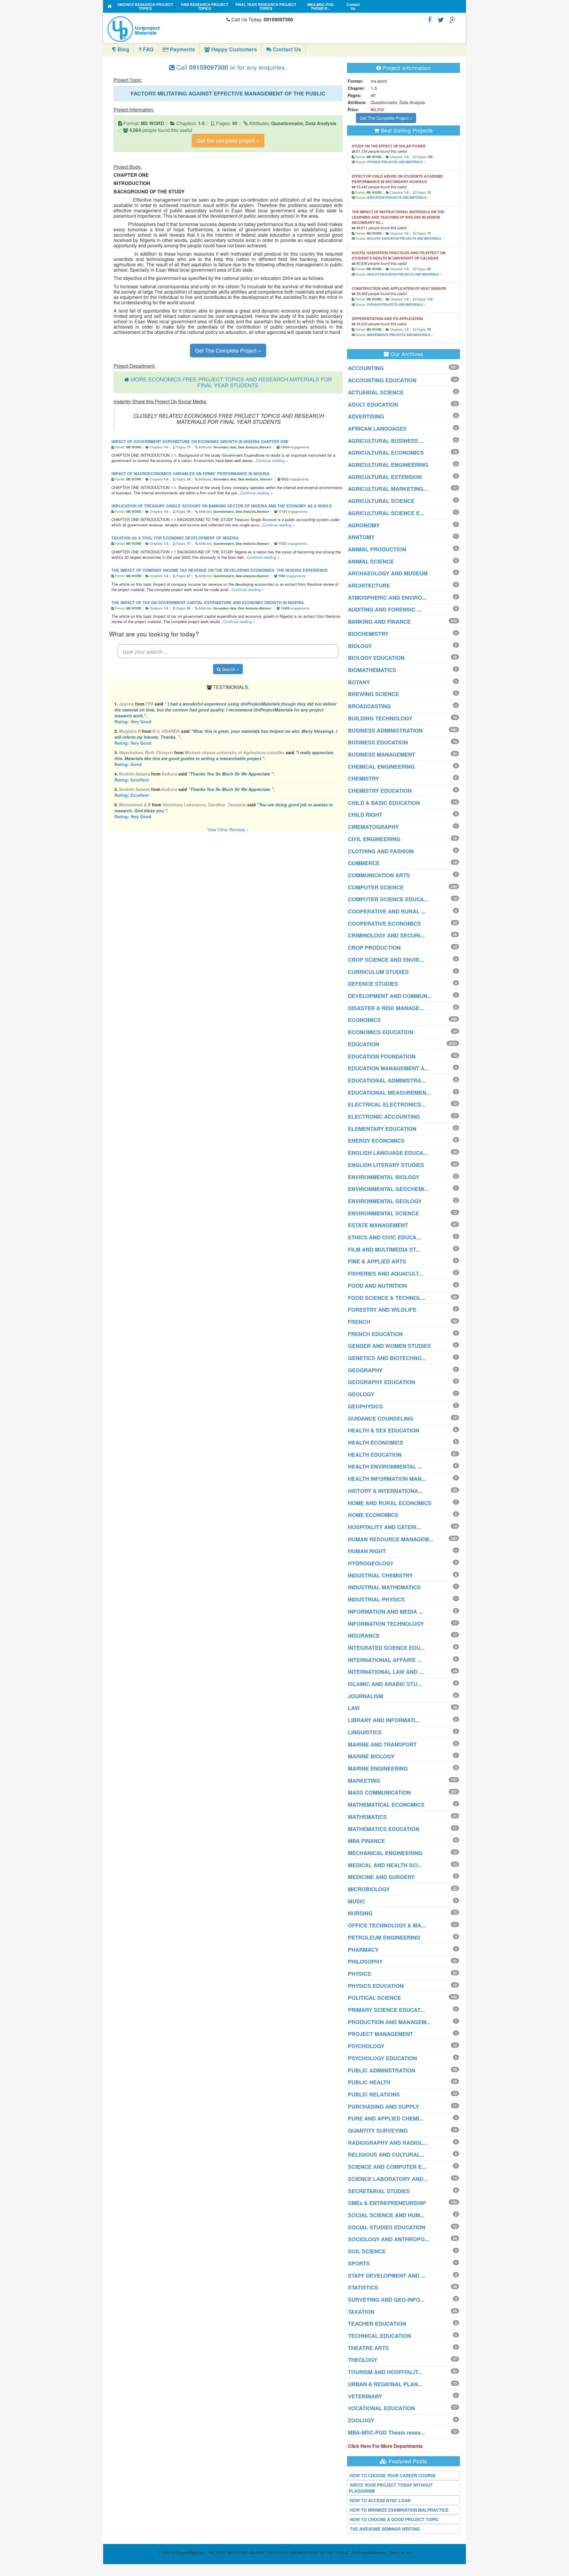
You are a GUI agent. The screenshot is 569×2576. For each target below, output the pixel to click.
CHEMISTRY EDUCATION (380, 791)
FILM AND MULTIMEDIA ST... (384, 1249)
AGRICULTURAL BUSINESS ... (386, 441)
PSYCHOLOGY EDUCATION (382, 2058)
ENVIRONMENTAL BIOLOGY (384, 1177)
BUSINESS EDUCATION (378, 742)
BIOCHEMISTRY (368, 634)
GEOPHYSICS (365, 1406)
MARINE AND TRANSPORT (382, 1744)
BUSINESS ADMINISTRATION (385, 730)
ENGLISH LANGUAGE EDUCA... (388, 1153)
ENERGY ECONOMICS (376, 1141)
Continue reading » (272, 460)
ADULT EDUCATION (373, 405)
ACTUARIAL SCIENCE (376, 392)
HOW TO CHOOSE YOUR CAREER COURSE (393, 2475)
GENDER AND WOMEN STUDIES (389, 1346)
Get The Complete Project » (228, 350)
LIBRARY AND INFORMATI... (384, 1720)
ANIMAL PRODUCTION (377, 549)
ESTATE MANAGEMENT (378, 1225)
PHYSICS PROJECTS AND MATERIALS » (396, 162)
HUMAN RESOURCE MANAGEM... (391, 1539)
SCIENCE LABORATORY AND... (388, 2179)
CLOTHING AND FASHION (381, 851)
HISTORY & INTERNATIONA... (385, 1491)
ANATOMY (361, 537)
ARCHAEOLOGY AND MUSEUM (388, 573)
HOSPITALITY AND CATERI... (384, 1527)
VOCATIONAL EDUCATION (381, 2408)
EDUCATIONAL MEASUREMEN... (389, 1093)
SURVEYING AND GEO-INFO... (386, 2300)
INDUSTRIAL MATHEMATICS (384, 1587)
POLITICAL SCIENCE (374, 1998)
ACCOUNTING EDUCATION (382, 380)
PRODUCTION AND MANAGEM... (389, 2022)
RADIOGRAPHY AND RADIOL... (388, 2143)
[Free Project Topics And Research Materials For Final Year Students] (110, 6)
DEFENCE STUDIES (373, 984)
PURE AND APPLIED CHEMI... (386, 2118)
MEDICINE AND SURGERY (381, 1877)
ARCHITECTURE (369, 585)
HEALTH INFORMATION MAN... (387, 1479)
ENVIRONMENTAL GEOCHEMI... (388, 1189)
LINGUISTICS (365, 1732)
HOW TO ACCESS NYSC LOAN (380, 2500)
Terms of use (400, 2552)
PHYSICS (359, 1974)
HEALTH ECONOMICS (376, 1443)
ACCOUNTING (366, 368)
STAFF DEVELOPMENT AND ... (387, 2276)
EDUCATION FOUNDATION (382, 1056)
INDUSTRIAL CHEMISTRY (380, 1575)
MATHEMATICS (367, 1817)
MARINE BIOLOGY (371, 1756)
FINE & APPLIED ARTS (377, 1261)
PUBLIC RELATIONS (374, 2094)
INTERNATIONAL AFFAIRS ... (385, 1660)
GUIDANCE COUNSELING (381, 1418)
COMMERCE (364, 863)
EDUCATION (363, 1044)
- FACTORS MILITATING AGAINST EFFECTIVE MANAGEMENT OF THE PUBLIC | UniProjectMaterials (278, 2552)
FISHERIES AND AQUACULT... (386, 1273)
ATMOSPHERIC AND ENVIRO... (387, 598)
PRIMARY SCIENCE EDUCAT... (386, 2010)
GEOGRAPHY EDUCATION (382, 1382)
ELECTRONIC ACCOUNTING (384, 1117)
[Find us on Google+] (453, 19)
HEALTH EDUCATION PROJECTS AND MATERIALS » (404, 274)
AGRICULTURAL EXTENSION (385, 477)
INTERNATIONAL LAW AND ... (386, 1672)
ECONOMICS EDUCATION (381, 1032)
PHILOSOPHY (365, 1962)
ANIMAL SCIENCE (371, 561)
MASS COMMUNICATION (379, 1792)
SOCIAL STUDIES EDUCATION (387, 2227)
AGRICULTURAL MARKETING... (388, 489)
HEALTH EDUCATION (375, 1455)
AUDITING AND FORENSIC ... (385, 609)
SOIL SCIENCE (367, 2251)
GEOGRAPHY (365, 1370)
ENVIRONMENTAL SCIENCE (383, 1213)
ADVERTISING (366, 416)
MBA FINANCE (366, 1841)
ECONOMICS (364, 1020)
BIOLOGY (360, 646)
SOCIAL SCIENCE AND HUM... (386, 2215)
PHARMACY (363, 1950)
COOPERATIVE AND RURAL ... (387, 911)
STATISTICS (363, 2287)
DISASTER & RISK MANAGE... (386, 1008)
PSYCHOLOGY (366, 2046)
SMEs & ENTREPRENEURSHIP (387, 2203)
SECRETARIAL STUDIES (379, 2191)
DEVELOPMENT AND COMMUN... (390, 996)
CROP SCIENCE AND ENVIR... (386, 960)
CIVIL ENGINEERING (374, 839)
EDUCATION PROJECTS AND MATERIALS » (398, 198)
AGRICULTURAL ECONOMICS (386, 453)
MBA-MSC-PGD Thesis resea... (386, 2432)
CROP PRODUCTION (374, 948)
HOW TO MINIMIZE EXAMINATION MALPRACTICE (399, 2510)
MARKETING (364, 1781)
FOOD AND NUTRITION (377, 1286)
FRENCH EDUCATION (375, 1334)
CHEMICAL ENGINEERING (381, 767)
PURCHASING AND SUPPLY (383, 2107)
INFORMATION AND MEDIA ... (385, 1612)
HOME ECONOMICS (373, 1515)
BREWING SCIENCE (373, 694)
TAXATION (361, 2312)
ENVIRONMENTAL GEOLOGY (385, 1201)
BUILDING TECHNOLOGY (380, 718)
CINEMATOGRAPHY (373, 827)
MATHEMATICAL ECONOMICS (386, 1805)
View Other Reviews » (228, 830)
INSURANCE (364, 1636)
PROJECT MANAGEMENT (381, 2034)
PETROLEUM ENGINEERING (384, 1937)
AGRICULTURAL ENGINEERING (388, 465)
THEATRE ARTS (368, 2348)
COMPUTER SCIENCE (376, 887)
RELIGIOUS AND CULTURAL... (386, 2155)
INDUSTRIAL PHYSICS (376, 1599)
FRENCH (359, 1322)
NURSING (360, 1913)
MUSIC (357, 1901)
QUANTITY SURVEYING (378, 2131)
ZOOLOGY (361, 2420)
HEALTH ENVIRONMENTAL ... (385, 1467)
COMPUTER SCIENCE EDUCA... (388, 899)
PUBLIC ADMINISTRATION (382, 2070)
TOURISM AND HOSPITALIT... (385, 2372)
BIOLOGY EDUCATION (376, 658)
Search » (230, 669)
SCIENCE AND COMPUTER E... (387, 2167)
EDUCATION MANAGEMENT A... (388, 1068)
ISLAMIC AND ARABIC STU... (385, 1684)
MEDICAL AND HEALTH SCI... (385, 1865)
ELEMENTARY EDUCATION (382, 1129)
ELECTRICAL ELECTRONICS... (387, 1104)
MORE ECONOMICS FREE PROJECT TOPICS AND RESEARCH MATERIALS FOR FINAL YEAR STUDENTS (231, 382)
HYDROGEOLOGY (371, 1563)
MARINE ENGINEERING (378, 1768)
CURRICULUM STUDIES (378, 972)
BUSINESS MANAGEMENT (382, 754)
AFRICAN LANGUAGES (377, 429)
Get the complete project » (228, 140)
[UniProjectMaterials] (166, 29)
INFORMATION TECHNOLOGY (386, 1624)
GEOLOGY (361, 1394)
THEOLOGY (363, 2360)
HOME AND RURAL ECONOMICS (390, 1503)
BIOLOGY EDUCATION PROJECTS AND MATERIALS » (405, 238)
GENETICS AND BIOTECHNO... (387, 1358)
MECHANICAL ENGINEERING (385, 1853)
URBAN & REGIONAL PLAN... (385, 2384)
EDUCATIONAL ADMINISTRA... (387, 1080)
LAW (354, 1708)
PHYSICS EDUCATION (376, 1986)
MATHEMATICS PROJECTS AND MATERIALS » (400, 335)
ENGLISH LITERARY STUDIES (386, 1165)
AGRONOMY (364, 525)
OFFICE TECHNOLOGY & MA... (387, 1925)
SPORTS (359, 2263)
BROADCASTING (369, 706)
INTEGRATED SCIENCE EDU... (386, 1648)
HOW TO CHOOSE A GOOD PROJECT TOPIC (394, 2519)
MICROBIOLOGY (369, 1889)
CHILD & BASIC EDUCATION (384, 803)
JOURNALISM (366, 1696)
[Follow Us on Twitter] (441, 19)
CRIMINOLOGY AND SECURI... (386, 935)
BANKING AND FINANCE (379, 622)
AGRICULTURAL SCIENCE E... (386, 513)
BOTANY (359, 682)
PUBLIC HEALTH (369, 2082)
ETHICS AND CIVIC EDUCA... (384, 1237)
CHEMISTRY (363, 778)
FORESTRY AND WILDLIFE (382, 1310)
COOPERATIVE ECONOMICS (384, 924)
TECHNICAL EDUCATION (379, 2336)
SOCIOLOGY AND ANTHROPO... (389, 2239)
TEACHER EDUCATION (377, 2324)
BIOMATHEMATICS (372, 670)
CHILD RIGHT (365, 815)
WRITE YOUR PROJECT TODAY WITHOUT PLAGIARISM (391, 2488)
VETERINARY (365, 2396)
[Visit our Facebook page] (430, 19)
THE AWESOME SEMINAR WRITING (385, 2529)
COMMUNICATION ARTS (379, 875)
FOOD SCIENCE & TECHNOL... (387, 1298)
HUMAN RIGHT (367, 1551)
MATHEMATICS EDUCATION (384, 1829)
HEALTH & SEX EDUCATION (383, 1430)
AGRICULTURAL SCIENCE (381, 501)
